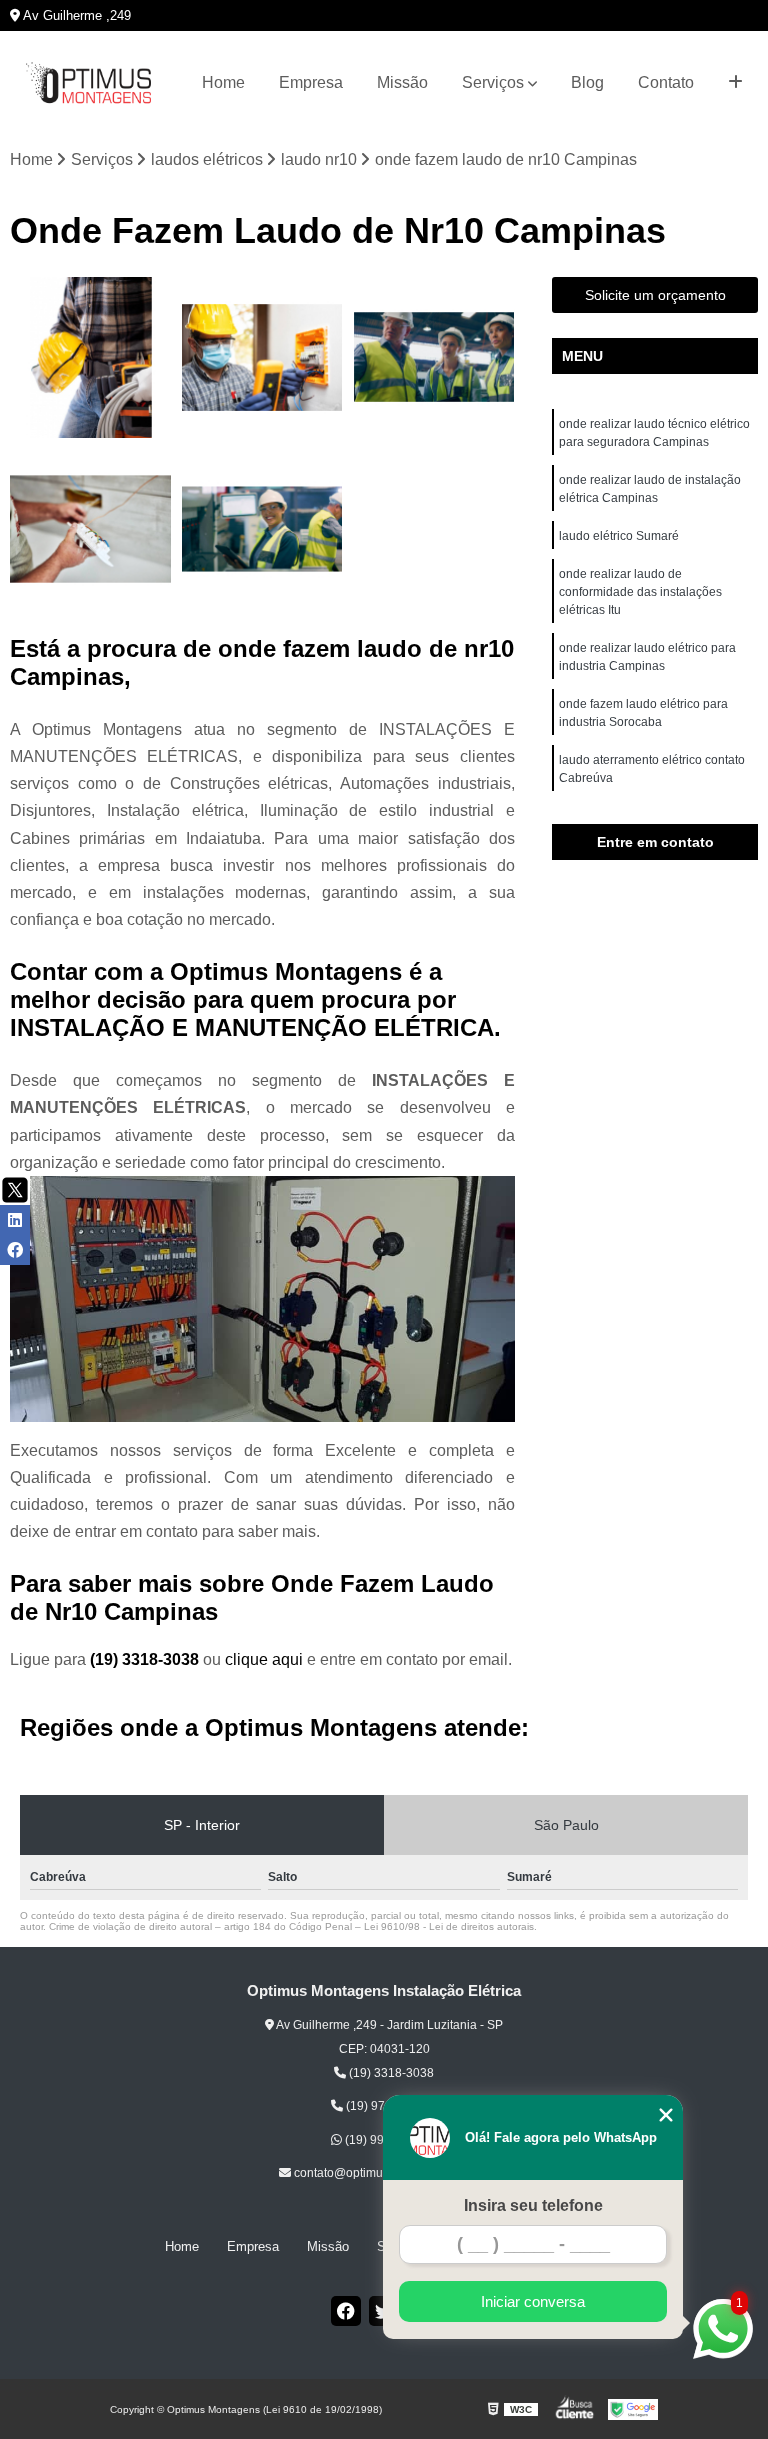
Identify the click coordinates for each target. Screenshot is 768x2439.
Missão (402, 82)
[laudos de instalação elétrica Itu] (91, 358)
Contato (666, 82)
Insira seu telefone (533, 2205)
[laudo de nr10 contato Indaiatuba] (91, 529)
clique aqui (264, 1659)
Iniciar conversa (533, 2301)
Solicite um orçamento (655, 295)
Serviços (493, 82)
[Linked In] (15, 1220)
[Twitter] (15, 1190)
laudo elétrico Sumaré (619, 536)
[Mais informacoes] (735, 83)
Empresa (311, 82)
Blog (587, 82)
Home (223, 82)
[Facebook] (346, 2311)
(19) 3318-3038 (146, 1659)
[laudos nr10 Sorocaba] (263, 358)
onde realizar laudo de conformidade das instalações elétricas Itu (640, 592)
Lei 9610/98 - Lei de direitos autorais (449, 1926)
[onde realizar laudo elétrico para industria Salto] (263, 529)
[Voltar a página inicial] (88, 83)
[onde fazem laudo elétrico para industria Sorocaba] (434, 358)
